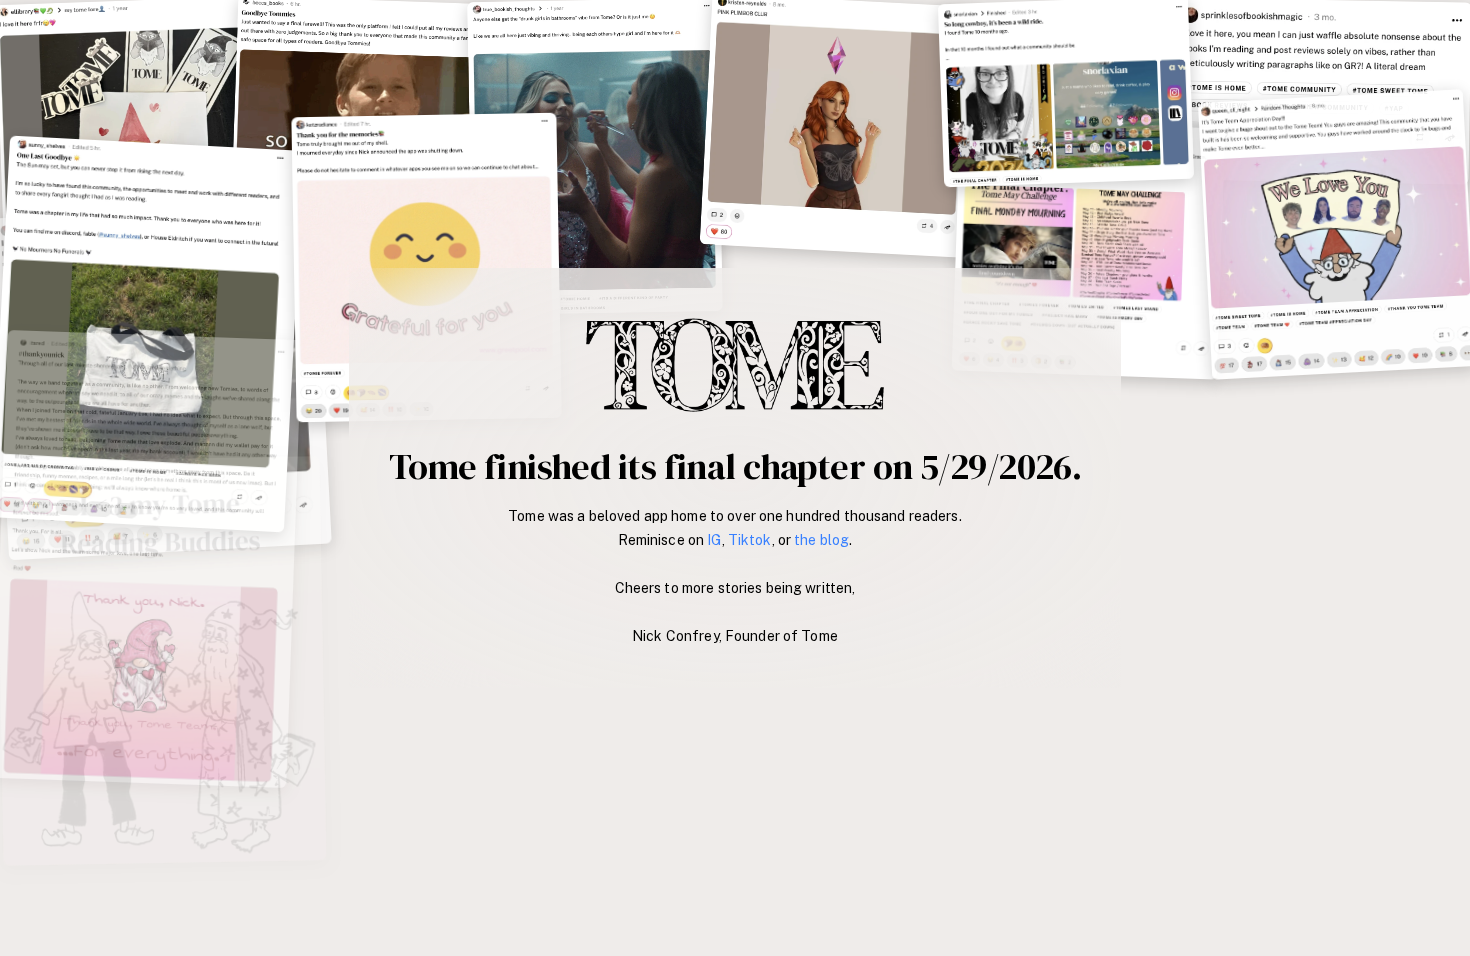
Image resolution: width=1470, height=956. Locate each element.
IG (714, 540)
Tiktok (750, 540)
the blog (821, 540)
